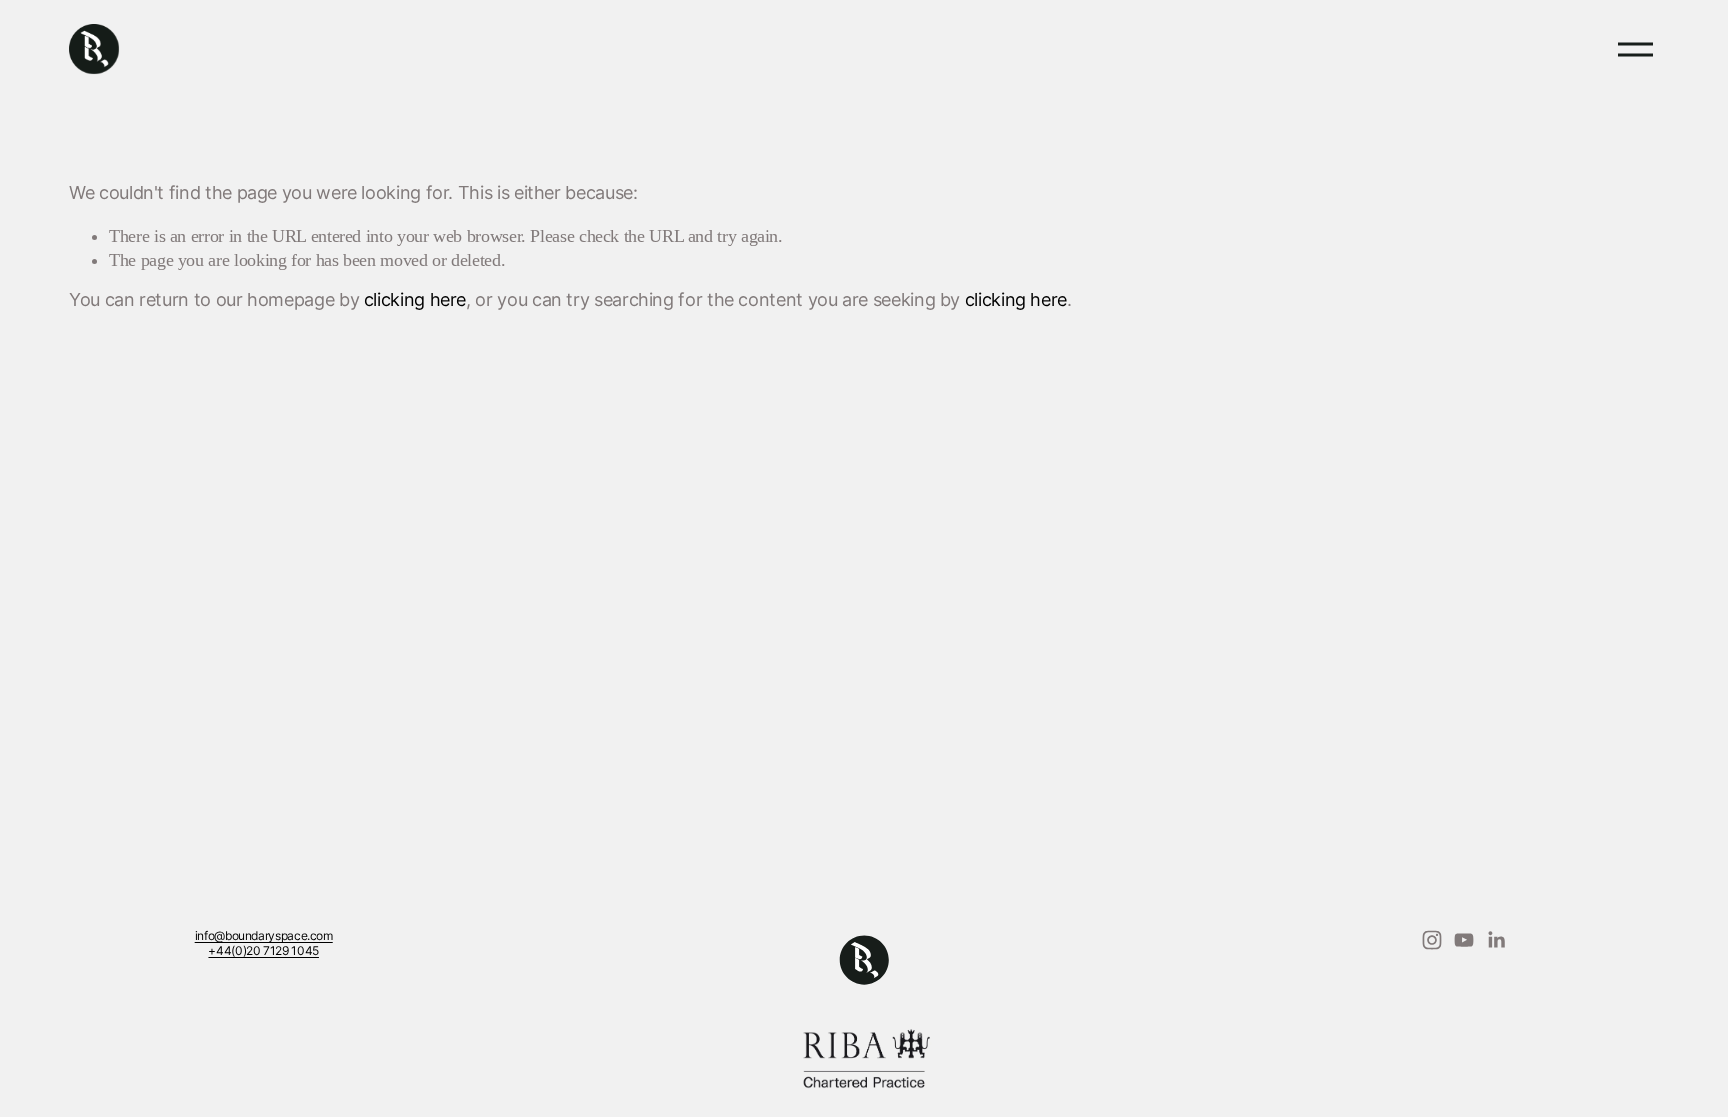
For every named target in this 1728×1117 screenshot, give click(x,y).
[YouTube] (1464, 940)
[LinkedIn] (1496, 940)
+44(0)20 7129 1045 (263, 952)
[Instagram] (1432, 940)
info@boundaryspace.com (264, 937)
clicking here (415, 301)
